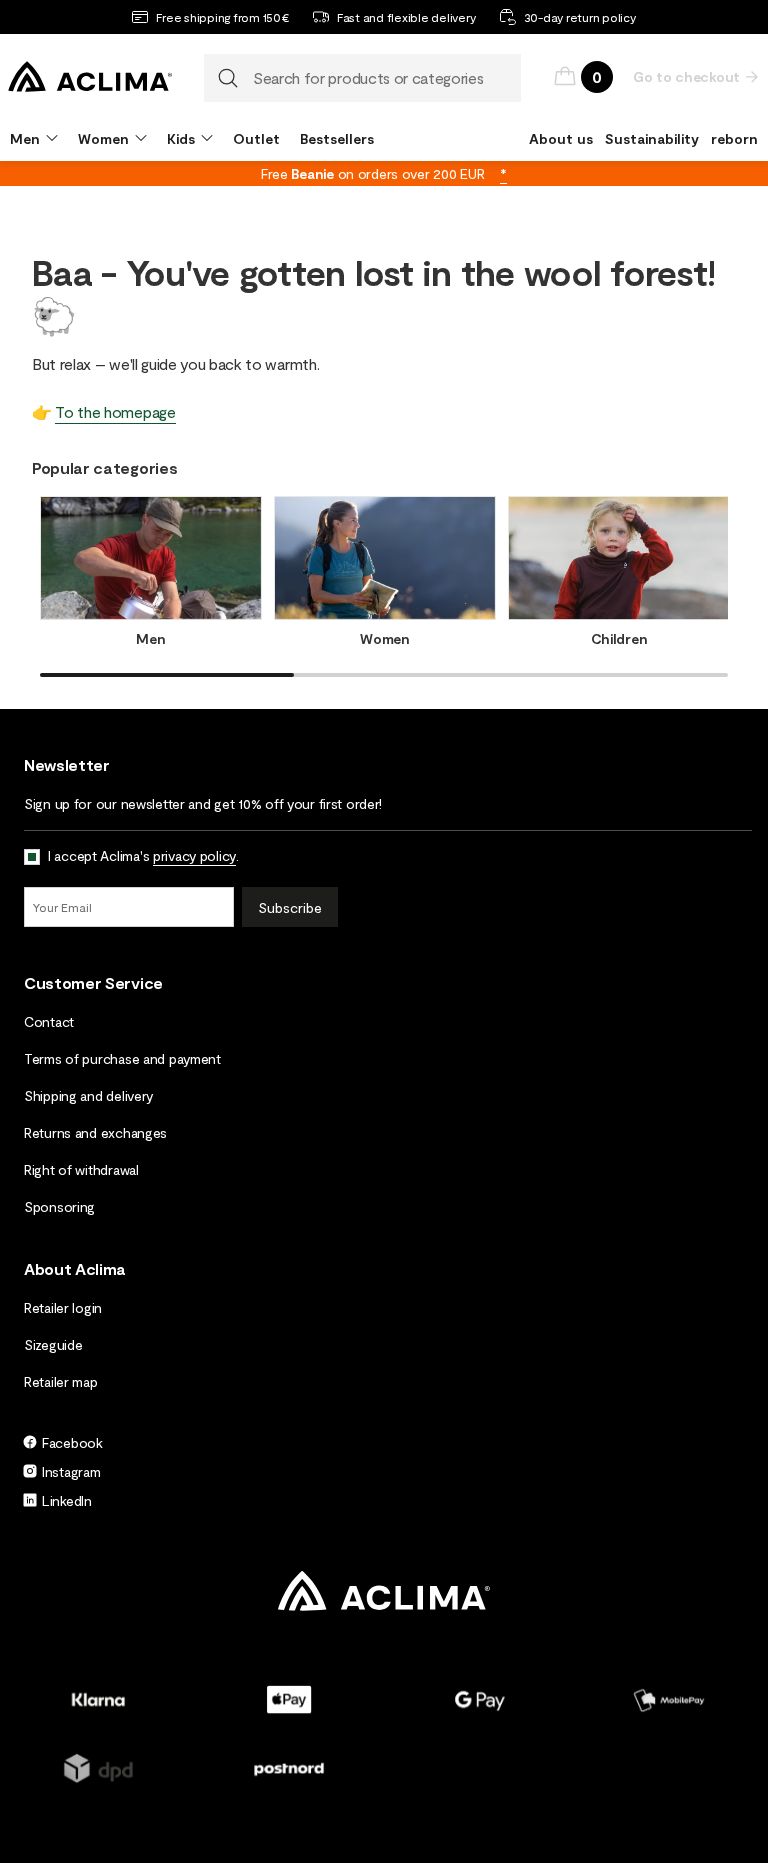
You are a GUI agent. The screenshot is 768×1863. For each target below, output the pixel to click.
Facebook (72, 1442)
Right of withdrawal (81, 1169)
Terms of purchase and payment (122, 1058)
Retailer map (61, 1381)
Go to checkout (686, 76)
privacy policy (194, 855)
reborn (734, 138)
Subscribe (290, 907)
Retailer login (63, 1307)
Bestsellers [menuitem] (337, 138)
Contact (49, 1021)
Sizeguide (53, 1344)
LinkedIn (67, 1500)
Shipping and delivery (88, 1095)
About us (561, 138)
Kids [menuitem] (181, 138)
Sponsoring (59, 1206)
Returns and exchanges (95, 1132)
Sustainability (652, 138)
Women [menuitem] (103, 138)
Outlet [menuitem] (256, 138)
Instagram (71, 1471)
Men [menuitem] (25, 138)
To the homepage (115, 411)
